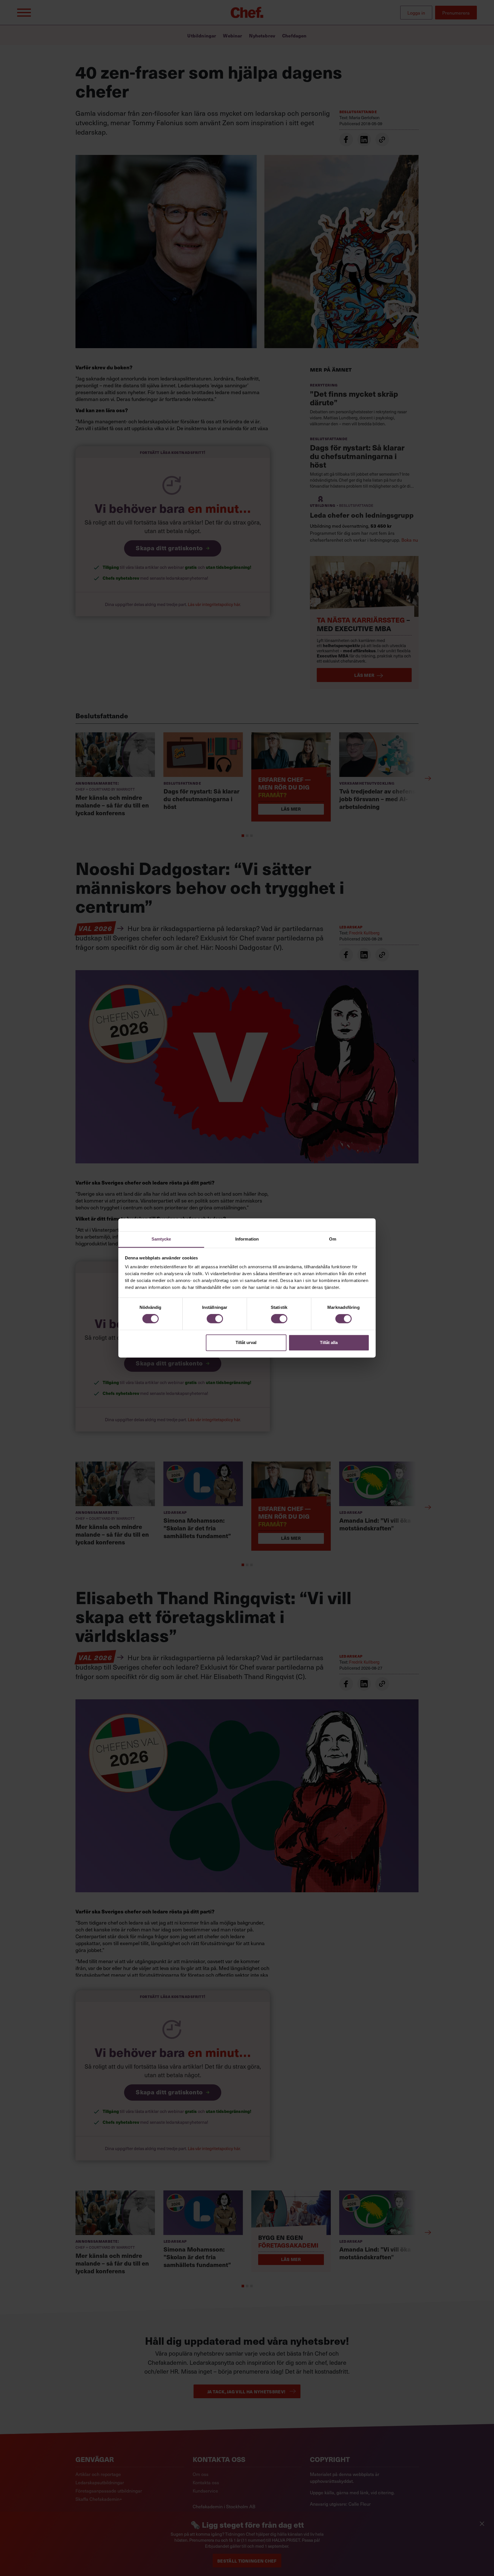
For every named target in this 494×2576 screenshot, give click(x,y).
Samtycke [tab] (161, 1239)
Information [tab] (247, 1239)
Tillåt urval (246, 1342)
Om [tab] (333, 1239)
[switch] (215, 1319)
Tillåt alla (329, 1342)
